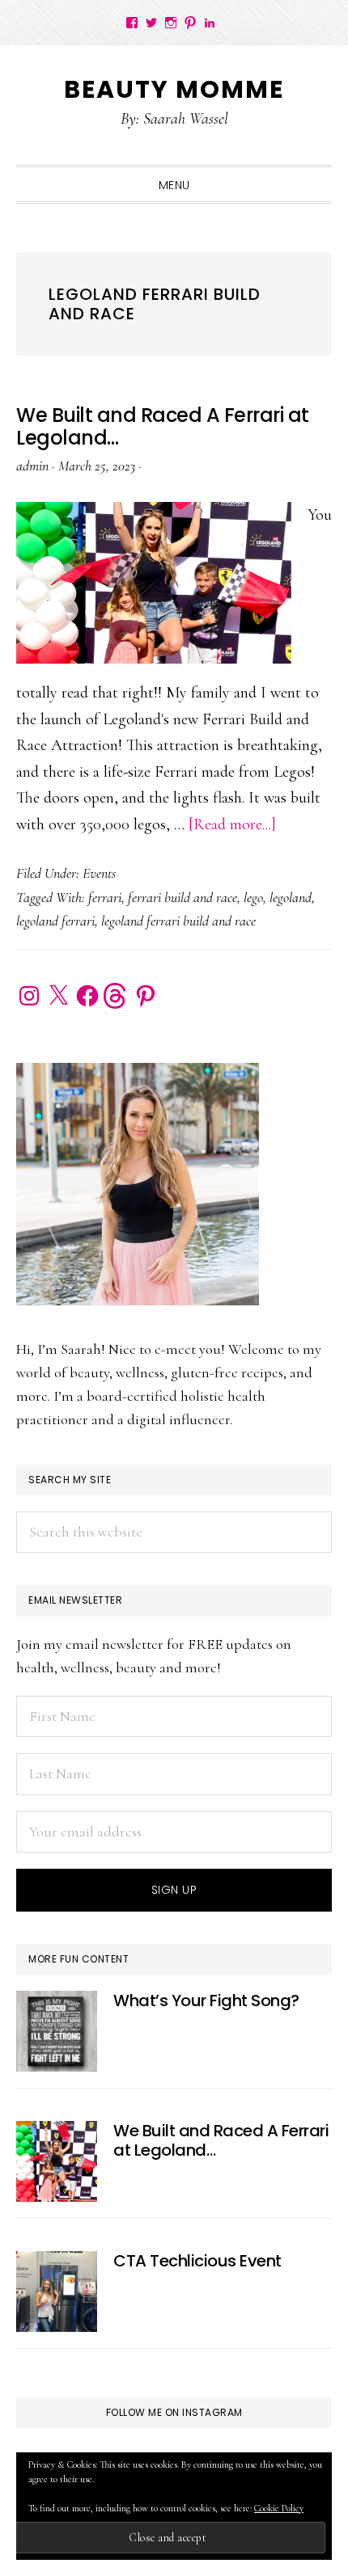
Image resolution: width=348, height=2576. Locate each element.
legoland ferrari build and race (178, 921)
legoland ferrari (55, 921)
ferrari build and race (182, 897)
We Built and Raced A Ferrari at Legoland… (163, 427)
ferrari (105, 897)
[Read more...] (232, 824)
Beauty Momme (174, 89)
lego (253, 897)
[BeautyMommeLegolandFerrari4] (57, 2161)
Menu (174, 185)
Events (99, 873)
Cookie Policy (279, 2508)
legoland (291, 897)
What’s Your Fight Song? (206, 2001)
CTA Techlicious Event (197, 2261)
